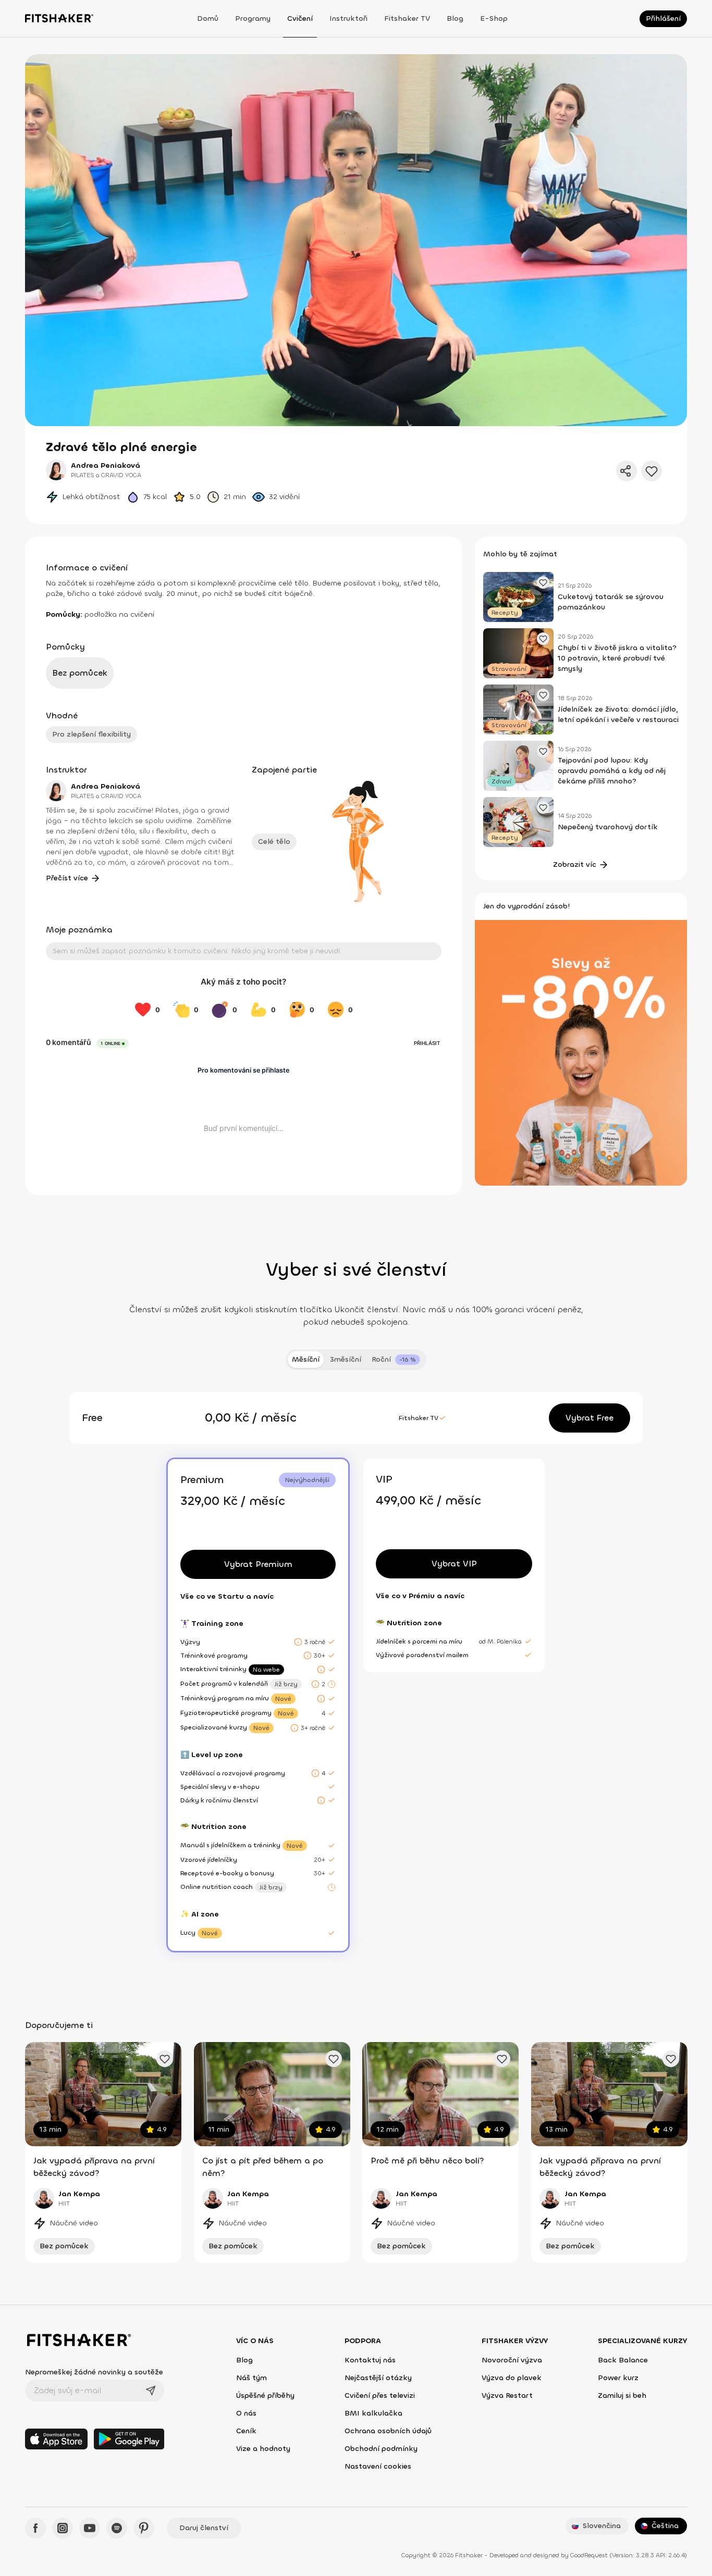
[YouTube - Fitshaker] (90, 2528)
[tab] (396, 1360)
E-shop (494, 18)
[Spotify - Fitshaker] (117, 2528)
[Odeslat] (151, 2391)
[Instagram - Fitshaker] (63, 2528)
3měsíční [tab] (346, 1359)
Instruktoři (348, 18)
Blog (455, 18)
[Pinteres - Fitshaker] (144, 2528)
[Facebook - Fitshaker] (35, 2528)
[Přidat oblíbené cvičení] (165, 2059)
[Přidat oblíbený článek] (543, 582)
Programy (253, 18)
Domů (208, 18)
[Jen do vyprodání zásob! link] (581, 1052)
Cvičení (300, 18)
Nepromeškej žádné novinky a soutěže (94, 2372)
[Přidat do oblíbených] (652, 471)
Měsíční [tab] (306, 1359)
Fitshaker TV (407, 18)
